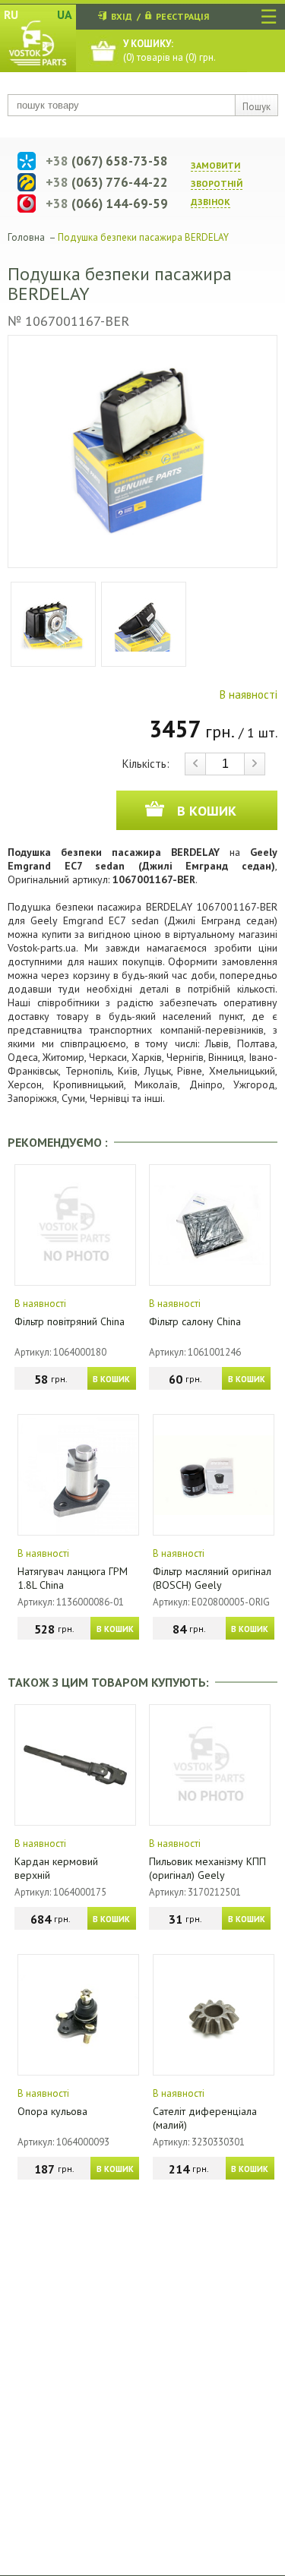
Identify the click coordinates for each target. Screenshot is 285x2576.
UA (65, 14)
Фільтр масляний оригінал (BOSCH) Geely (212, 1578)
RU (11, 14)
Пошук (256, 107)
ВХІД (122, 16)
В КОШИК (111, 1379)
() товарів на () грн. (169, 51)
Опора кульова (52, 2111)
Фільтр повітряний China (70, 1321)
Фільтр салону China (195, 1321)
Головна (26, 237)
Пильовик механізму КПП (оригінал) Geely (207, 1868)
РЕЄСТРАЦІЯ (182, 16)
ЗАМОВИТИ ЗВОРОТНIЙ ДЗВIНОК (217, 183)
